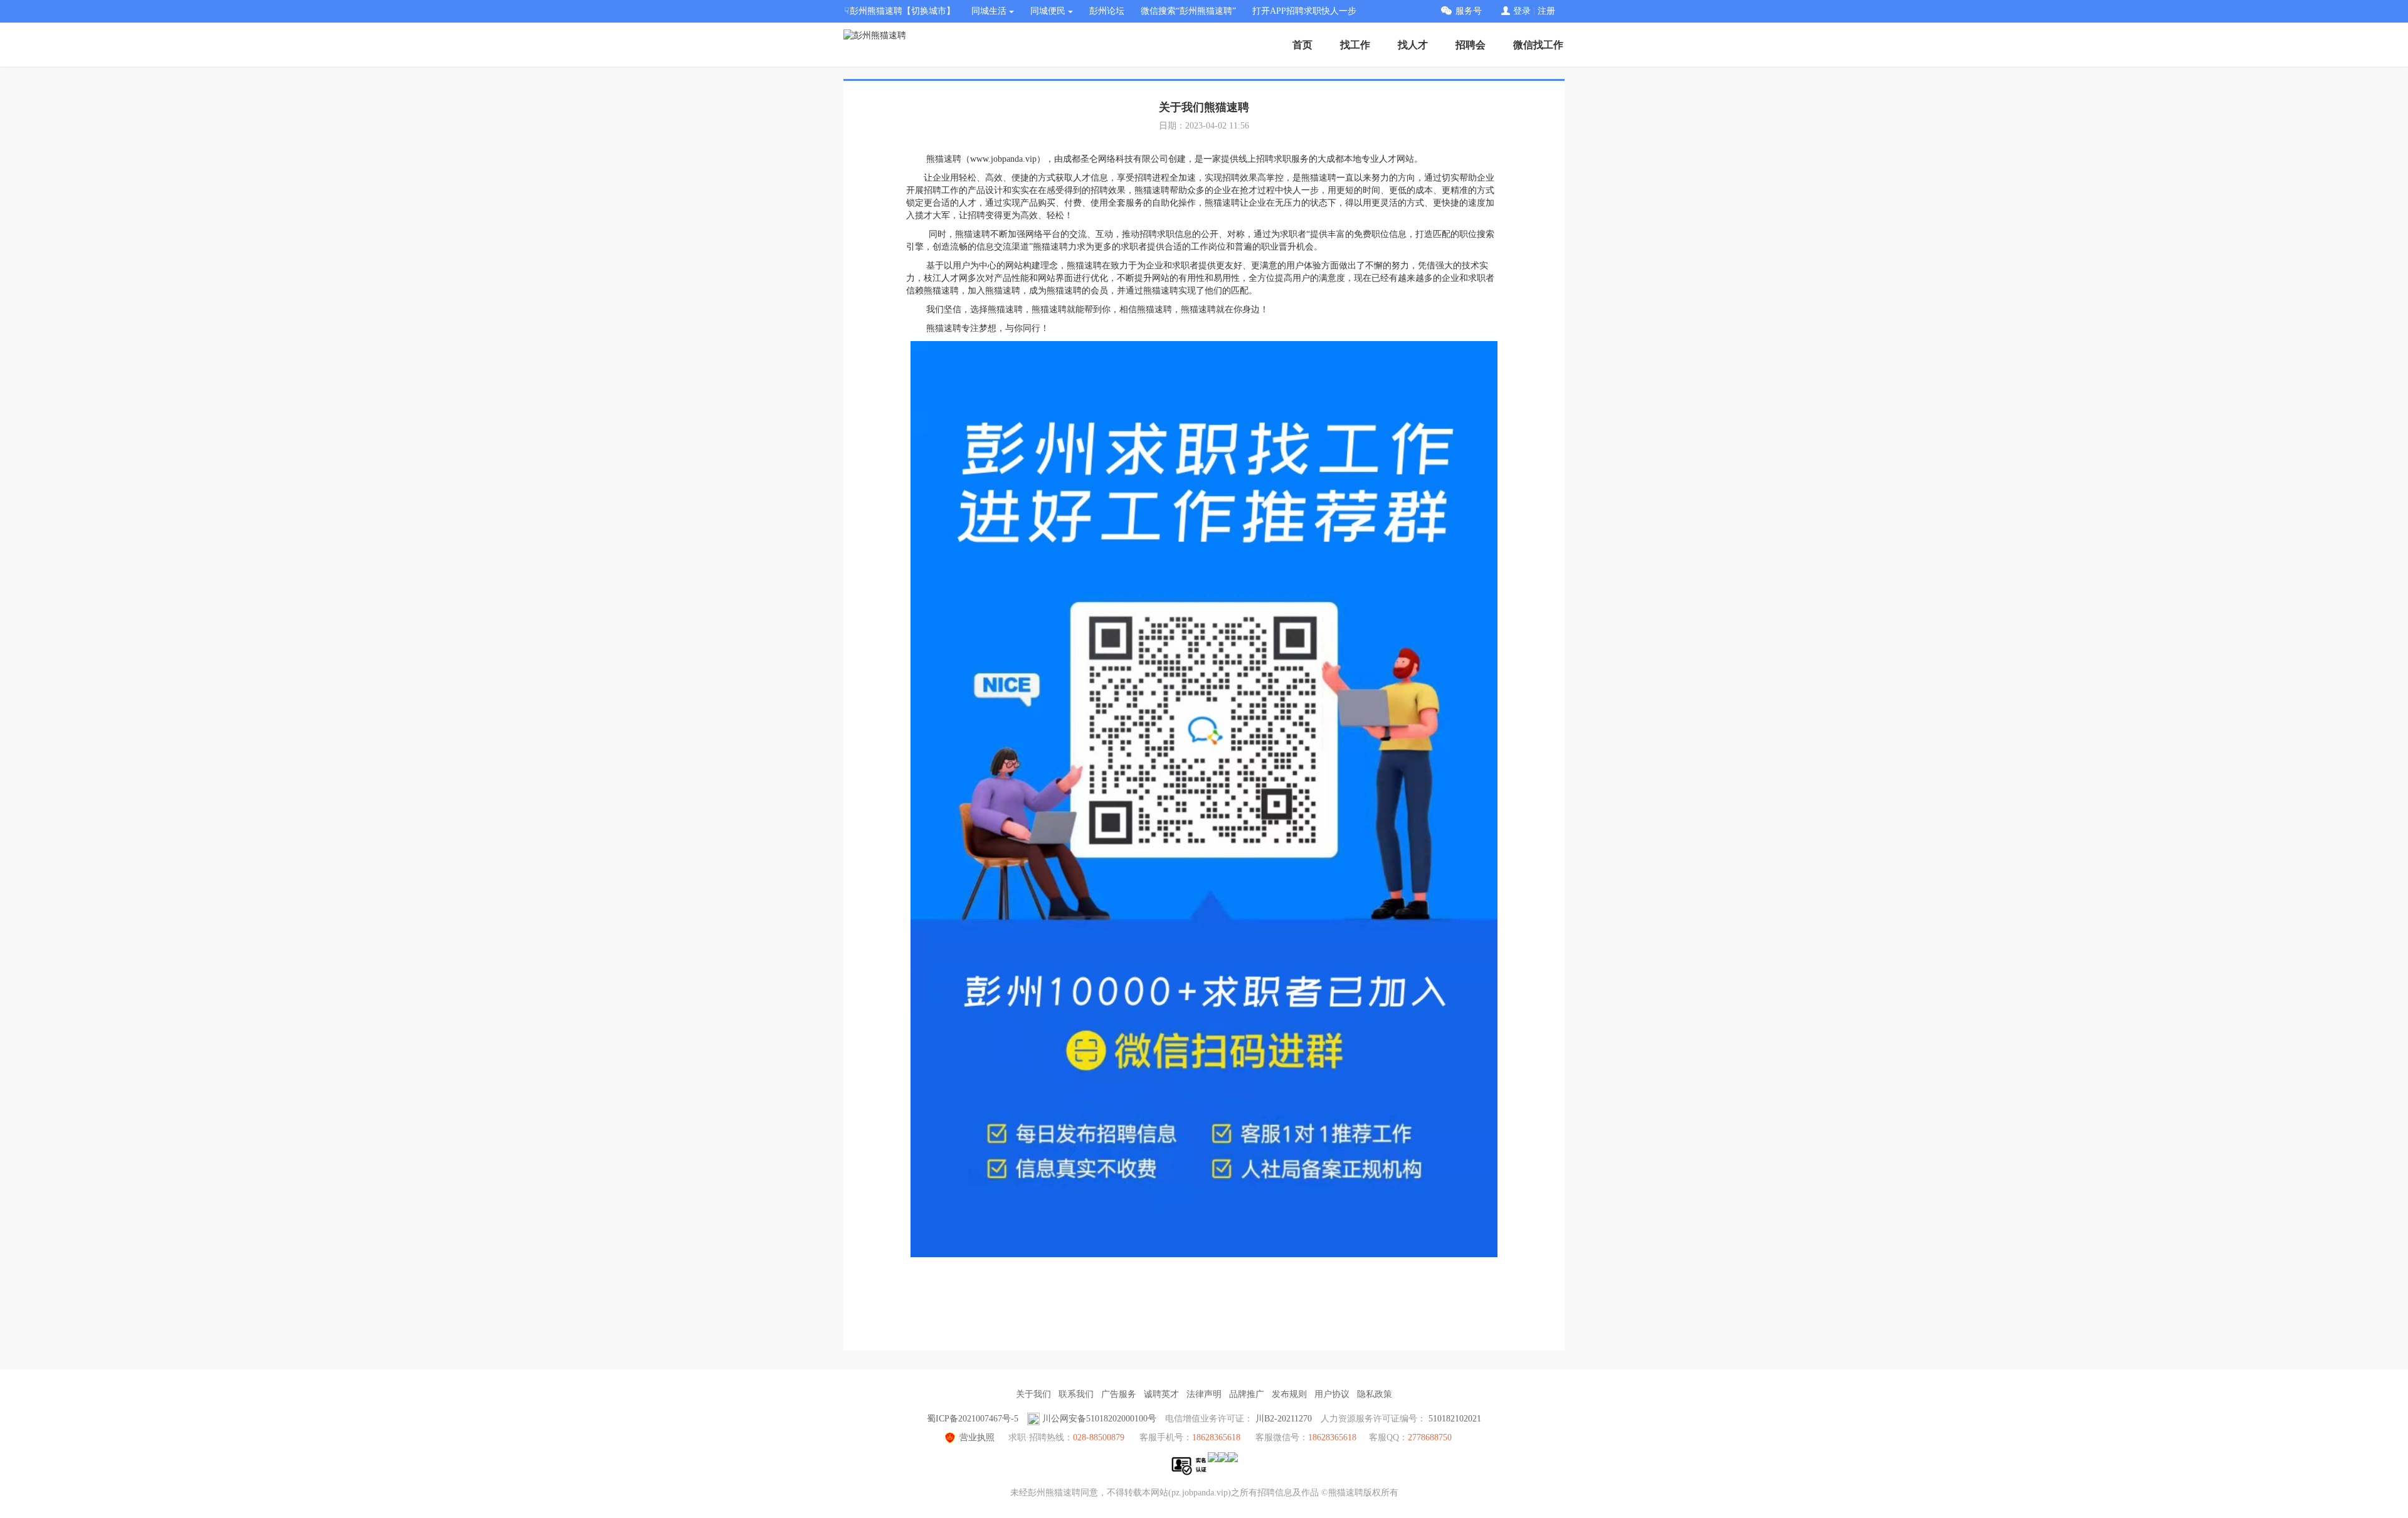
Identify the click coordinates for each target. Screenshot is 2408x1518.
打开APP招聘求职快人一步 (1304, 11)
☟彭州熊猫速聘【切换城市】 (900, 11)
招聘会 (1471, 45)
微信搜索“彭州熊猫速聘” (1188, 11)
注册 (1546, 11)
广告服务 (1119, 1394)
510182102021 (1455, 1419)
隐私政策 (1375, 1394)
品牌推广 (1247, 1394)
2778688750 (1430, 1437)
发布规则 (1289, 1394)
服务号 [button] (1469, 11)
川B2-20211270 (1284, 1419)
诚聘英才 (1161, 1394)
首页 (1302, 45)
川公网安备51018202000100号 (1099, 1419)
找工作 (1355, 45)
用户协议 (1332, 1394)
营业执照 (977, 1437)
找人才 (1413, 45)
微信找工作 (1538, 45)
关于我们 (1033, 1394)
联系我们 (1076, 1394)
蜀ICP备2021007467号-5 (973, 1419)
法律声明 (1204, 1394)
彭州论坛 (1107, 11)
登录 (1522, 11)
